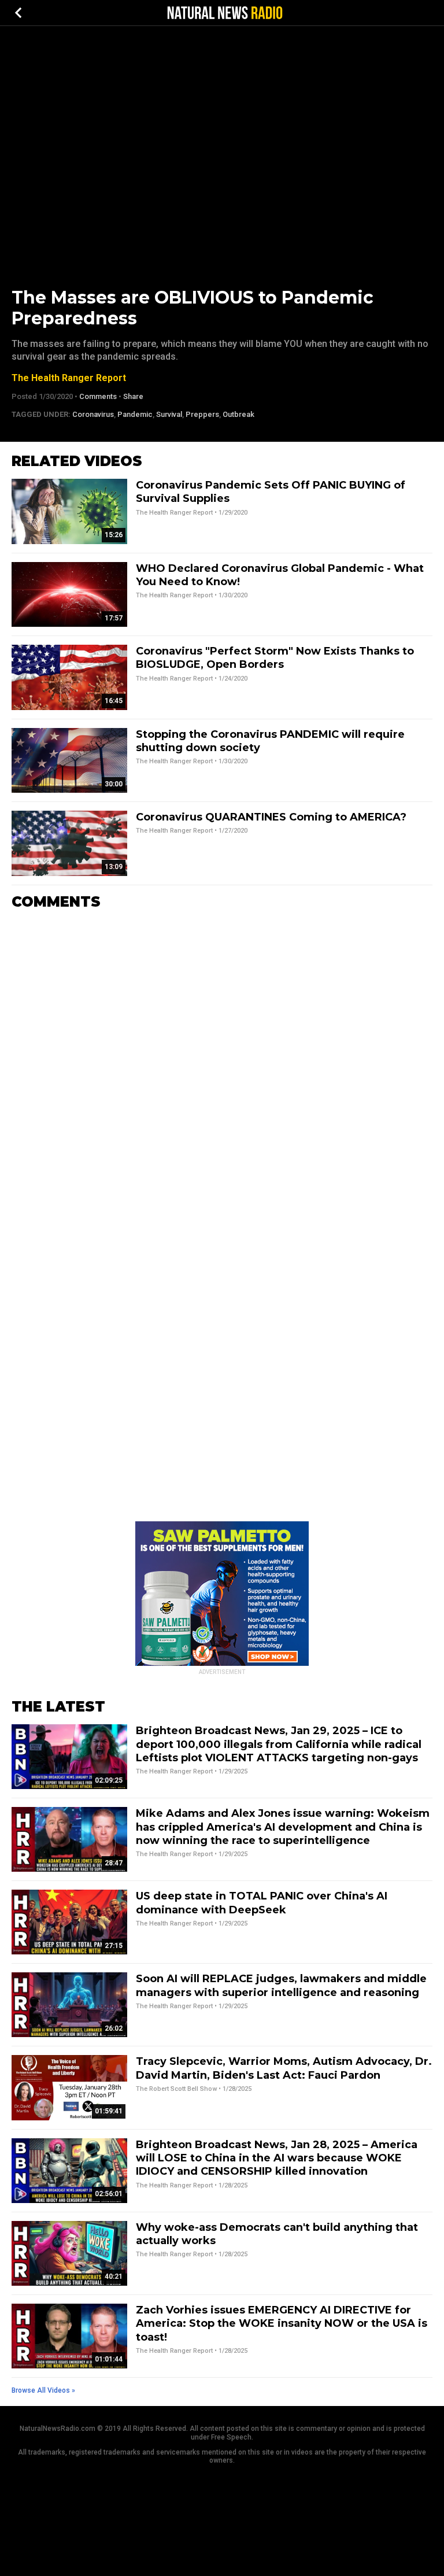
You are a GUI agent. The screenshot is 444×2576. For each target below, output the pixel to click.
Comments (98, 396)
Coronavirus (93, 414)
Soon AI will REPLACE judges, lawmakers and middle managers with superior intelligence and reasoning (281, 1985)
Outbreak (238, 414)
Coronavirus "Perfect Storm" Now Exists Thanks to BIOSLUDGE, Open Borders (275, 658)
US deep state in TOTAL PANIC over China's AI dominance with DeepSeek (262, 1903)
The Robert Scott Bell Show (176, 2089)
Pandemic (135, 414)
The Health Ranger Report (69, 378)
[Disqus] (222, 1063)
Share (133, 396)
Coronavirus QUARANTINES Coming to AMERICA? (271, 817)
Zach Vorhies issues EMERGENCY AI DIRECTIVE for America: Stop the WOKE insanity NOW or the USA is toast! (282, 2324)
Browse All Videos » (43, 2390)
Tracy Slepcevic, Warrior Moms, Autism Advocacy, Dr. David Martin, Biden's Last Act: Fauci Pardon (284, 2068)
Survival (169, 414)
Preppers (202, 414)
